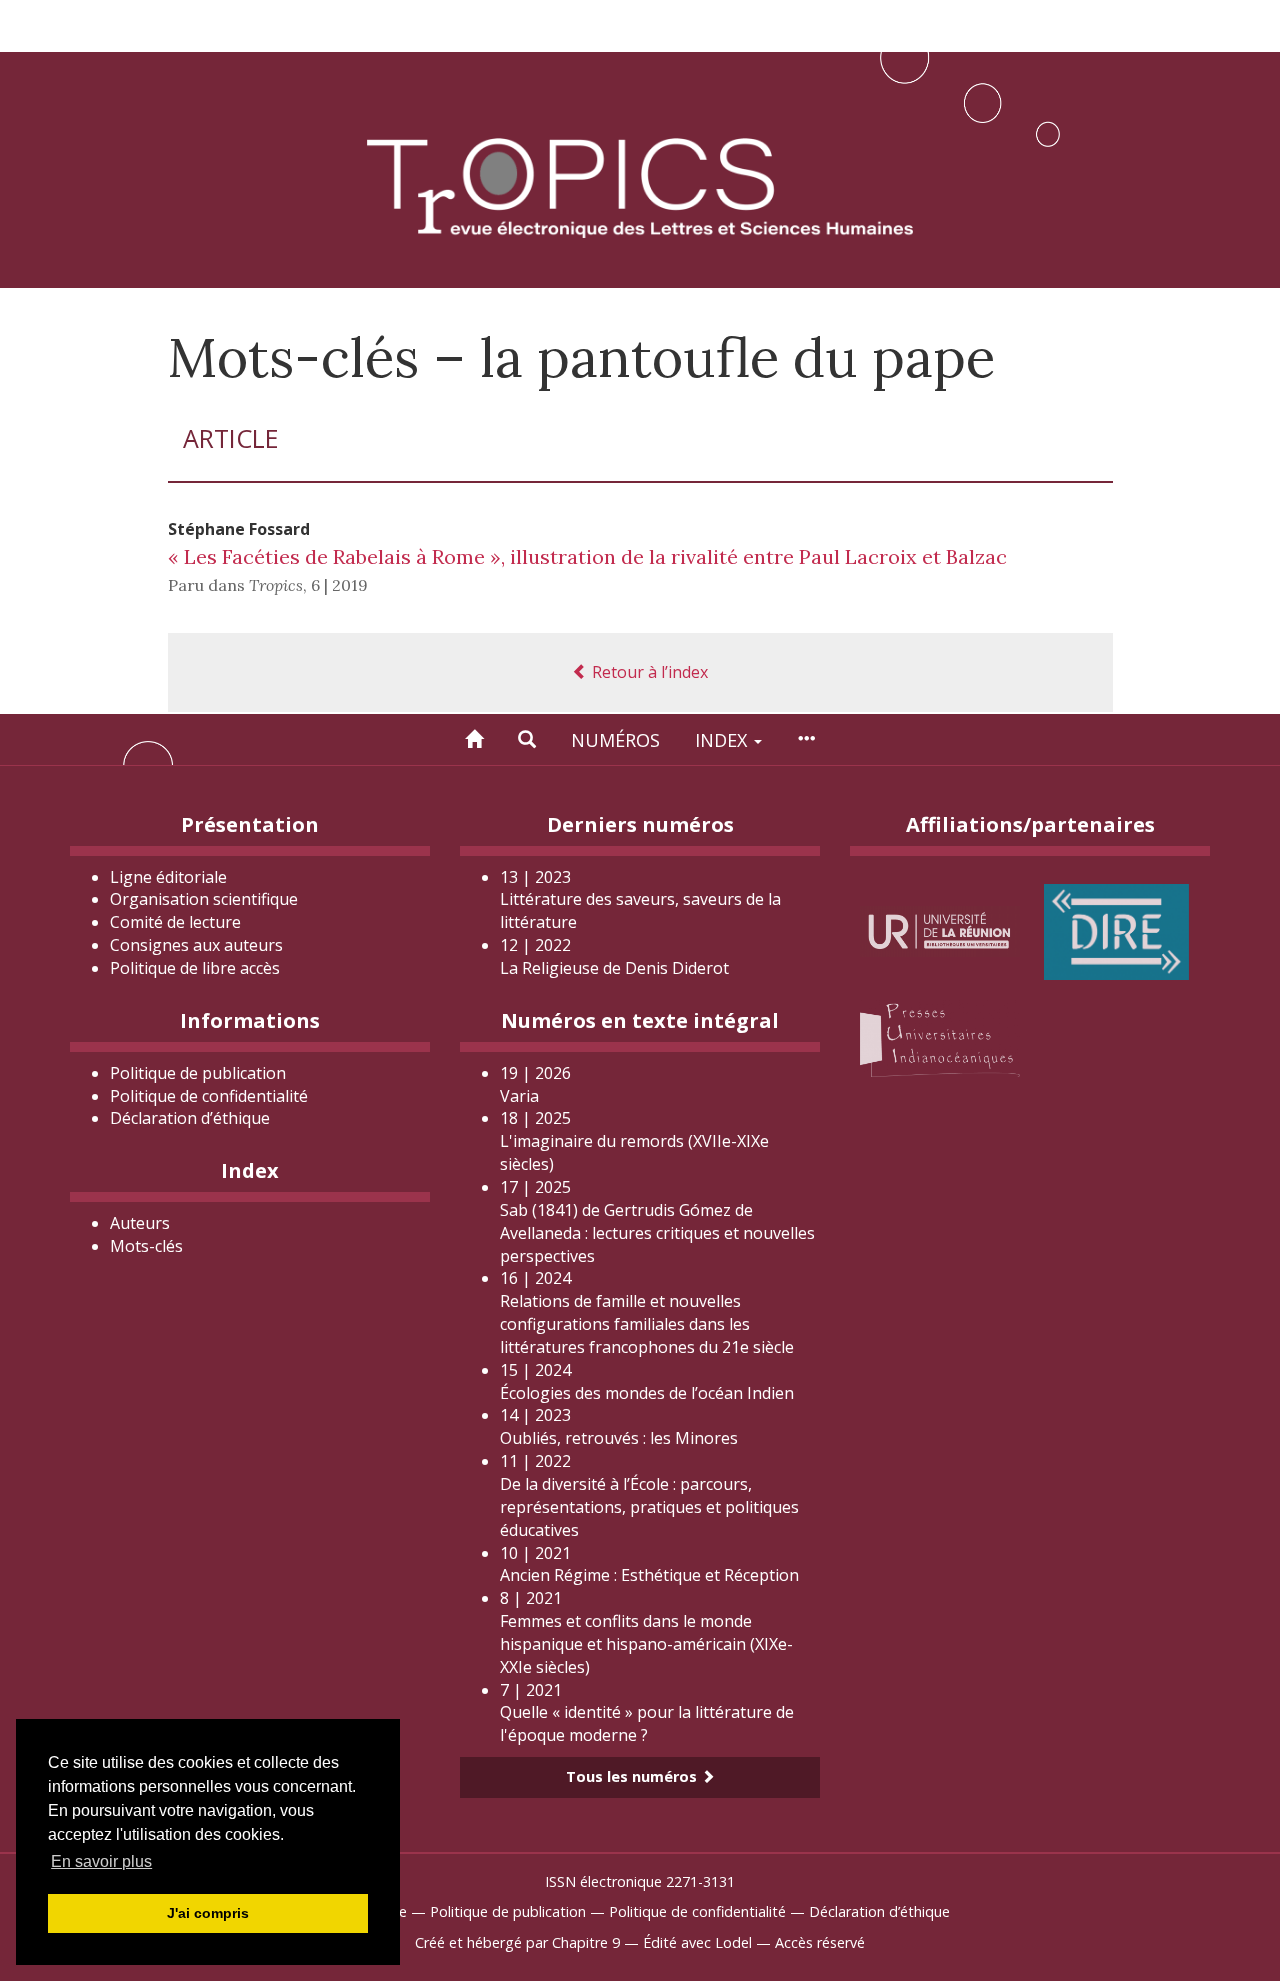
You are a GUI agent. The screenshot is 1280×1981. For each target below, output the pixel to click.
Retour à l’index (648, 672)
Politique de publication (198, 1073)
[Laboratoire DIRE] (1116, 930)
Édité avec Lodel (697, 1942)
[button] (527, 739)
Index (723, 740)
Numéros (615, 740)
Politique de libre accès (195, 968)
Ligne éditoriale (168, 877)
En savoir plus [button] (101, 1861)
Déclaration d (190, 1118)
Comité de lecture (175, 922)
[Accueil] (474, 739)
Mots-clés (146, 1246)
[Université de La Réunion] (940, 930)
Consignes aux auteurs (196, 945)
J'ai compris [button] (208, 1913)
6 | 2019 (339, 585)
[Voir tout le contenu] (806, 739)
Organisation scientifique (204, 899)
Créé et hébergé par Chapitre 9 (517, 1942)
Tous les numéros (633, 1776)
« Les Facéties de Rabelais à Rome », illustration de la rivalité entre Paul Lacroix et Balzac (587, 556)
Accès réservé (820, 1942)
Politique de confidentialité (209, 1096)
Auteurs (140, 1223)
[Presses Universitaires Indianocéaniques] (940, 1037)
